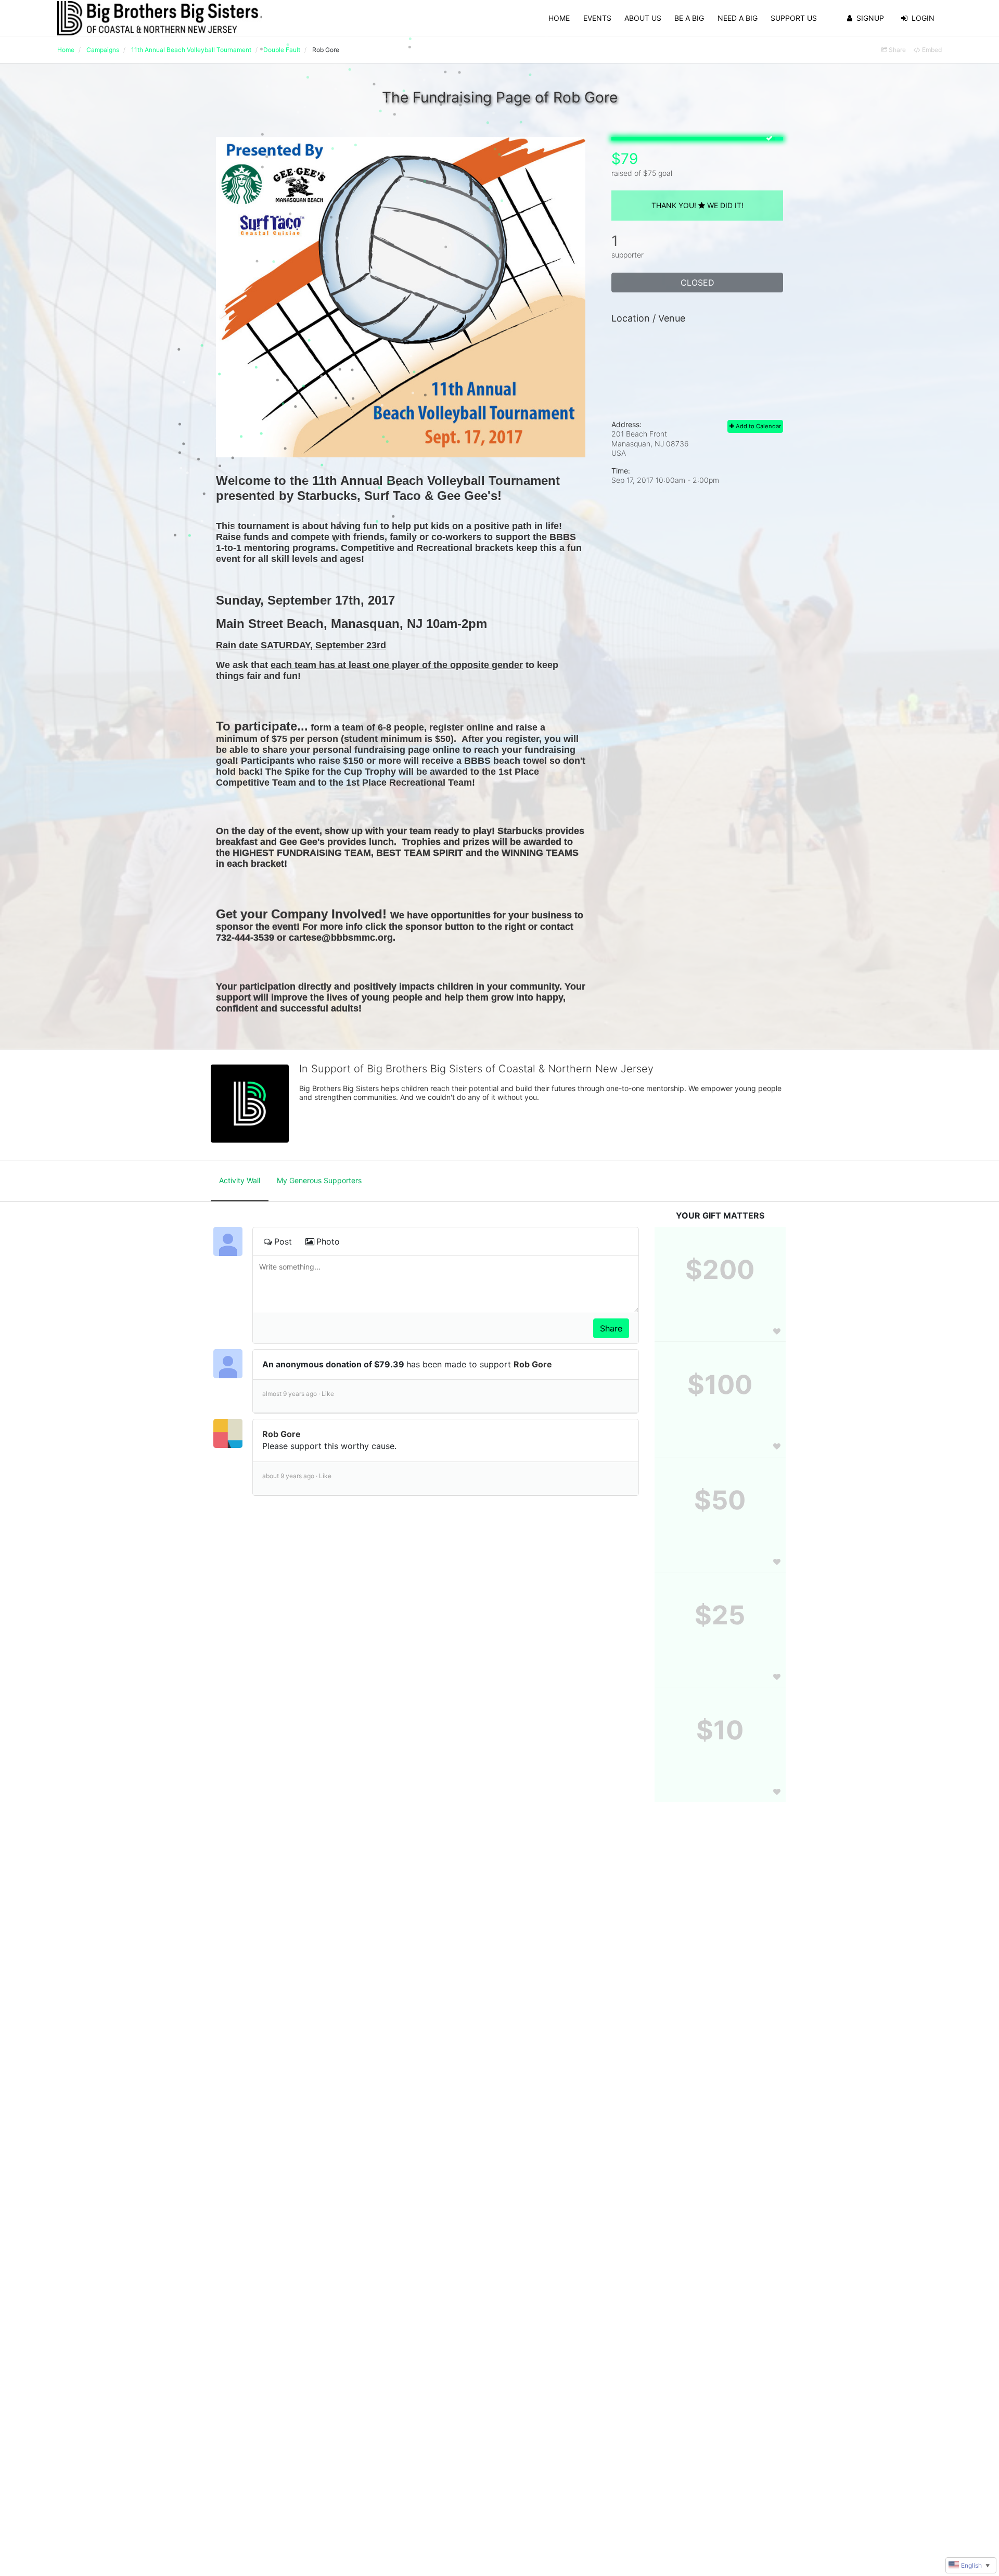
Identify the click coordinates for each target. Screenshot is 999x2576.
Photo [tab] (328, 1241)
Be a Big (689, 18)
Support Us (794, 18)
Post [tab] (283, 1241)
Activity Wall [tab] (240, 1180)
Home (559, 18)
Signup (870, 18)
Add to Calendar (758, 426)
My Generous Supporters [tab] (319, 1180)
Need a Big (738, 18)
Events (597, 18)
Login (923, 18)
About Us (643, 18)
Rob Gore (533, 1364)
